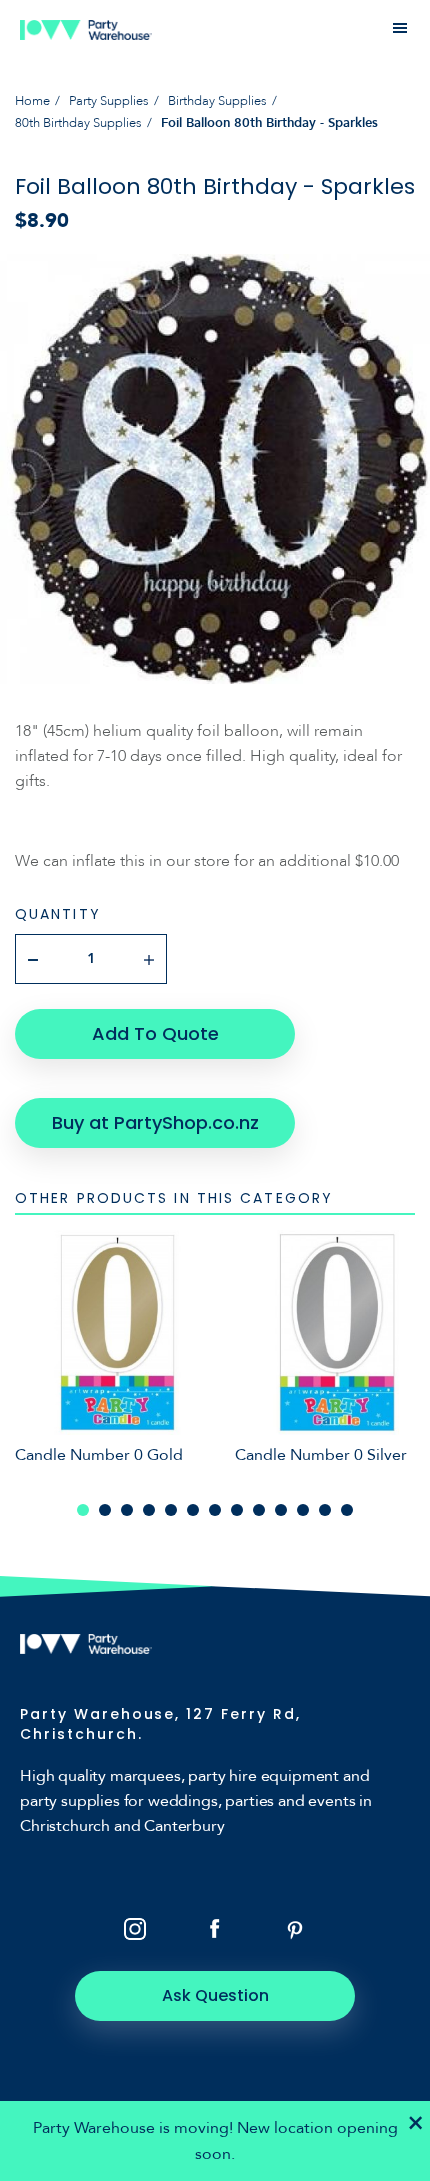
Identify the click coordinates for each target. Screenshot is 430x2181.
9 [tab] (259, 1510)
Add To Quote (155, 1033)
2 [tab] (105, 1510)
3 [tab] (127, 1510)
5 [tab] (171, 1510)
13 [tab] (347, 1510)
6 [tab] (193, 1510)
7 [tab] (215, 1510)
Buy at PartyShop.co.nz (155, 1122)
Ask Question (215, 1995)
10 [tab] (281, 1510)
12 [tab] (325, 1510)
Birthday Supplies (217, 101)
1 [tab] (83, 1510)
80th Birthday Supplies (78, 123)
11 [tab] (303, 1510)
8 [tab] (237, 1510)
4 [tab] (149, 1510)
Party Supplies (109, 101)
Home (32, 101)
